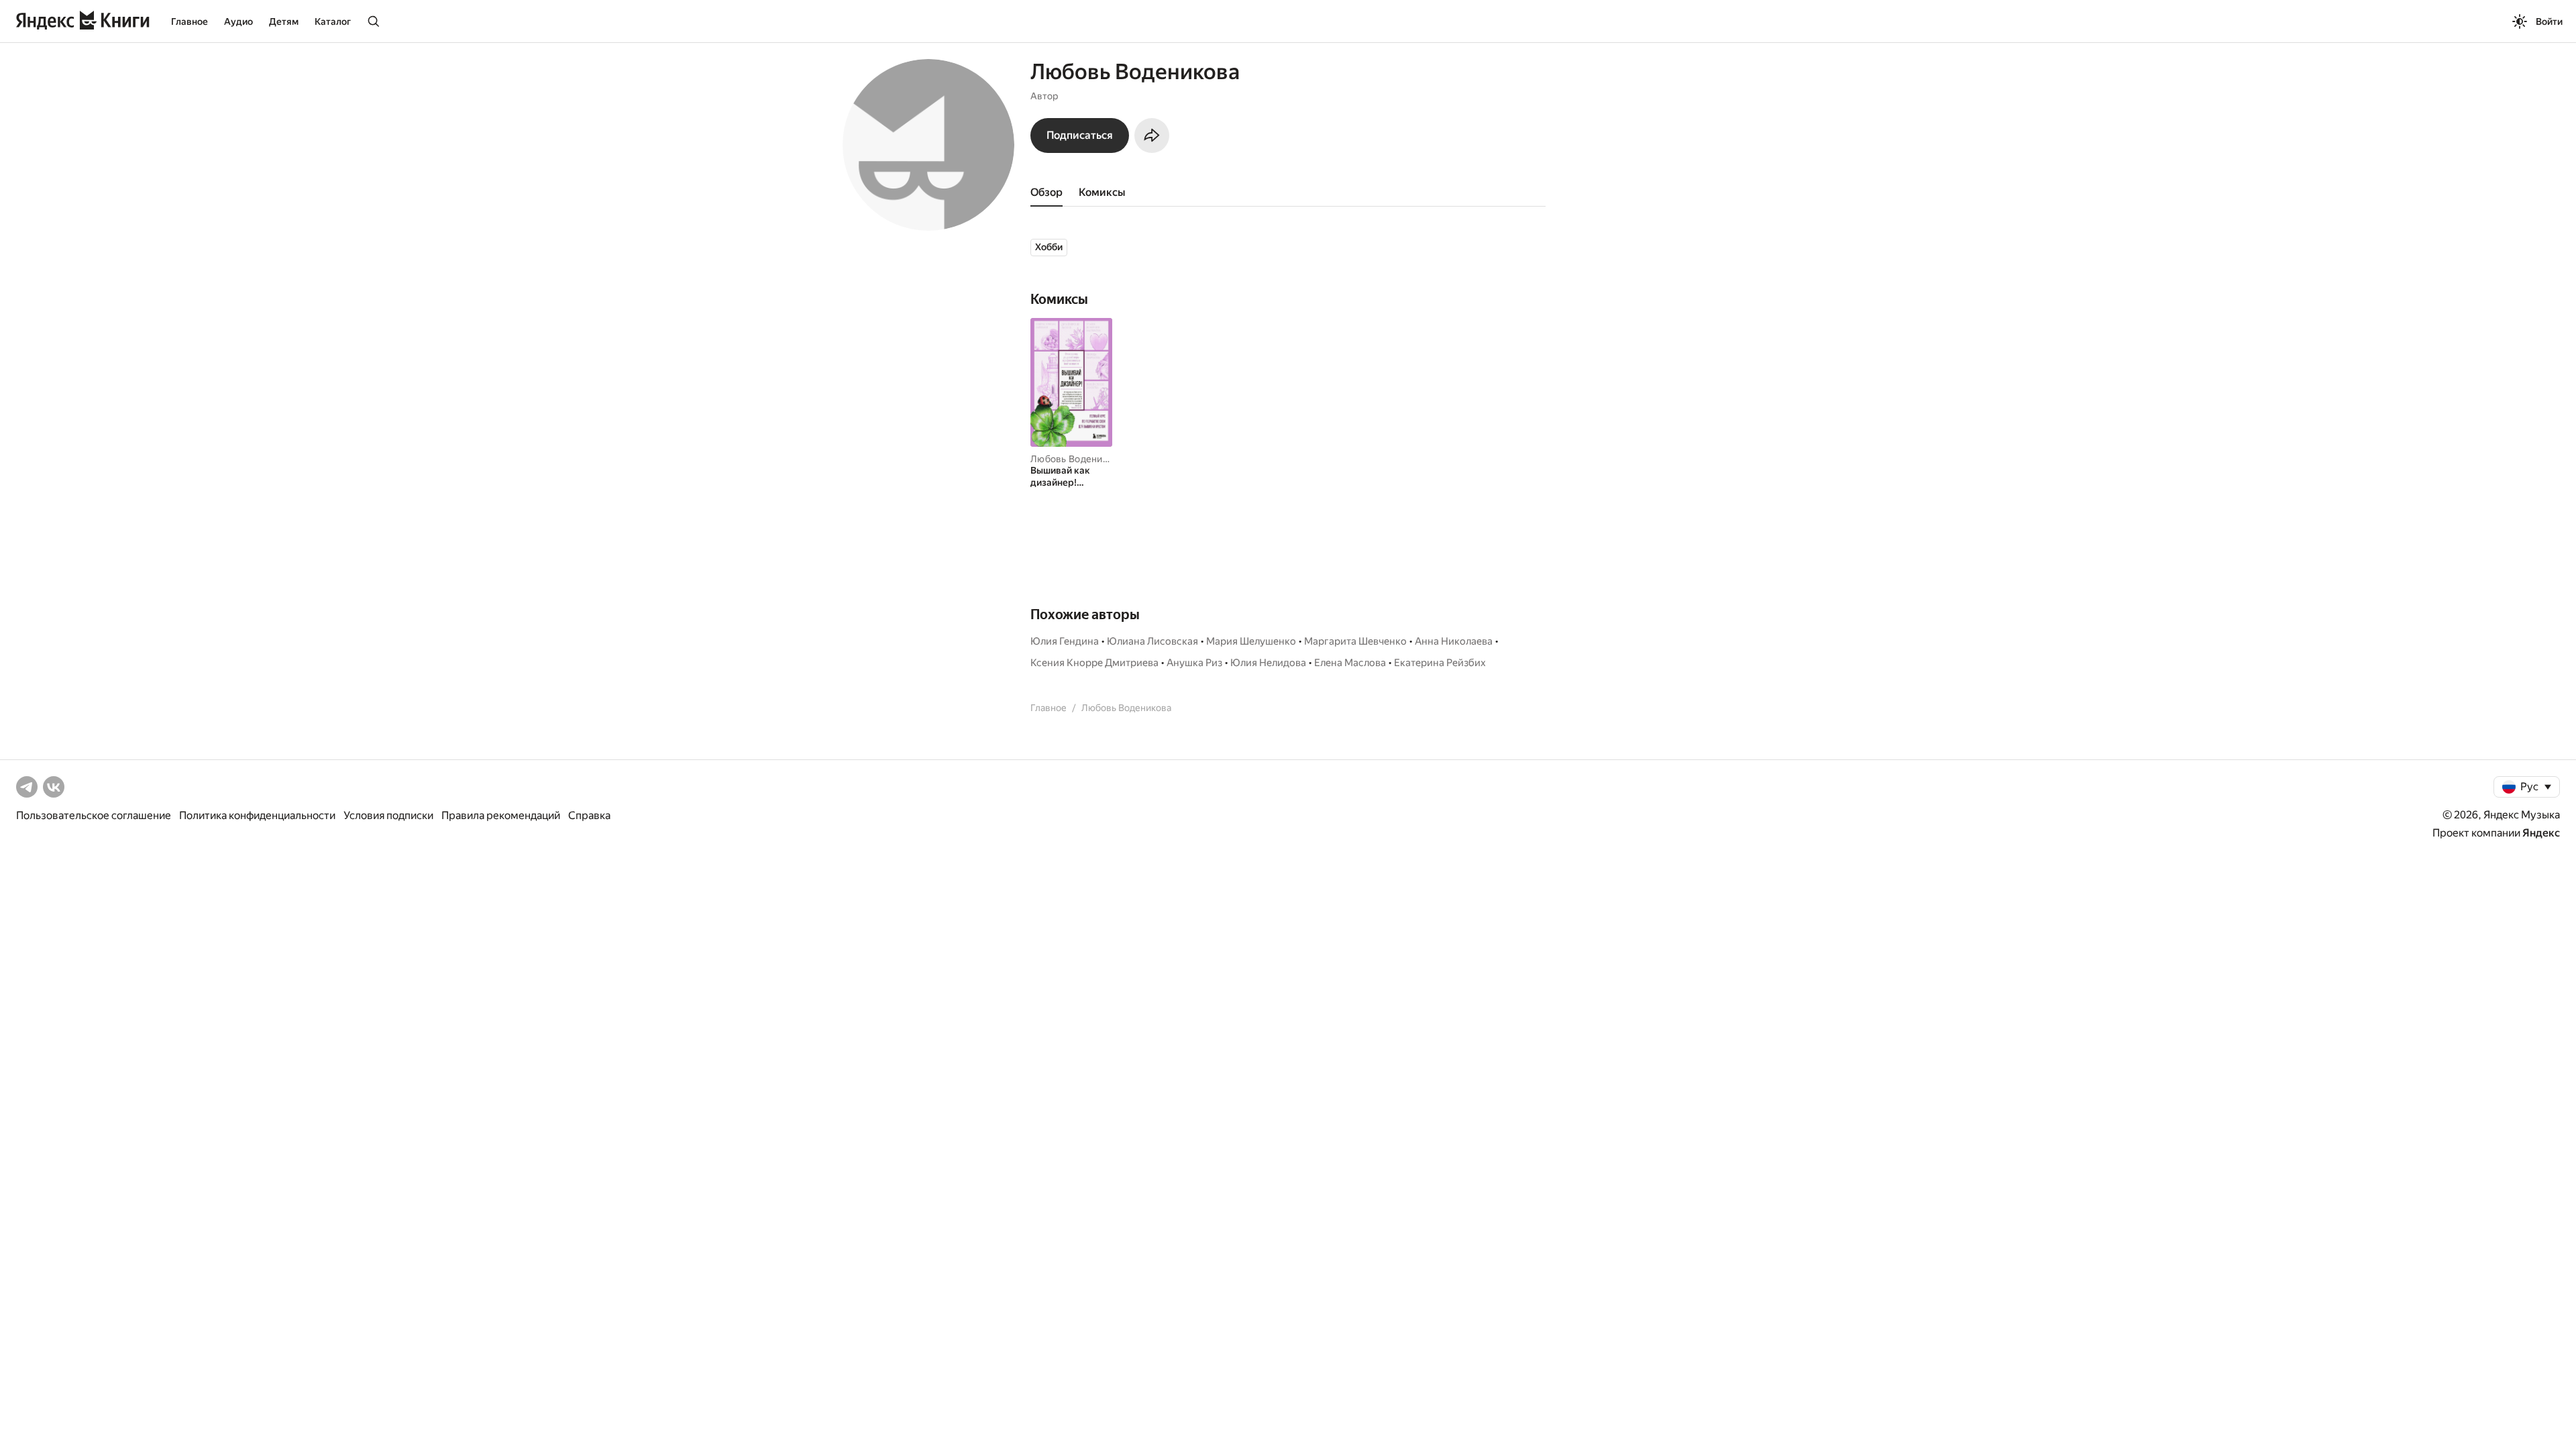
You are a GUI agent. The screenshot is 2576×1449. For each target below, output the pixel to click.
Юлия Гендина (1065, 641)
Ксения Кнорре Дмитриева (1094, 663)
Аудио (238, 21)
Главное (190, 21)
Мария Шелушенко (1251, 641)
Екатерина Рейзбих (1440, 663)
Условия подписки (388, 815)
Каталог (333, 21)
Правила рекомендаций (501, 815)
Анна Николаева (1454, 641)
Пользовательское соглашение (94, 815)
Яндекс (2541, 833)
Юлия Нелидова (1268, 663)
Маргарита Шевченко (1355, 641)
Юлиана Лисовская (1152, 641)
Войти (2549, 21)
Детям (284, 21)
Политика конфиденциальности (257, 815)
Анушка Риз (1194, 663)
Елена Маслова (1350, 663)
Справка (589, 815)
